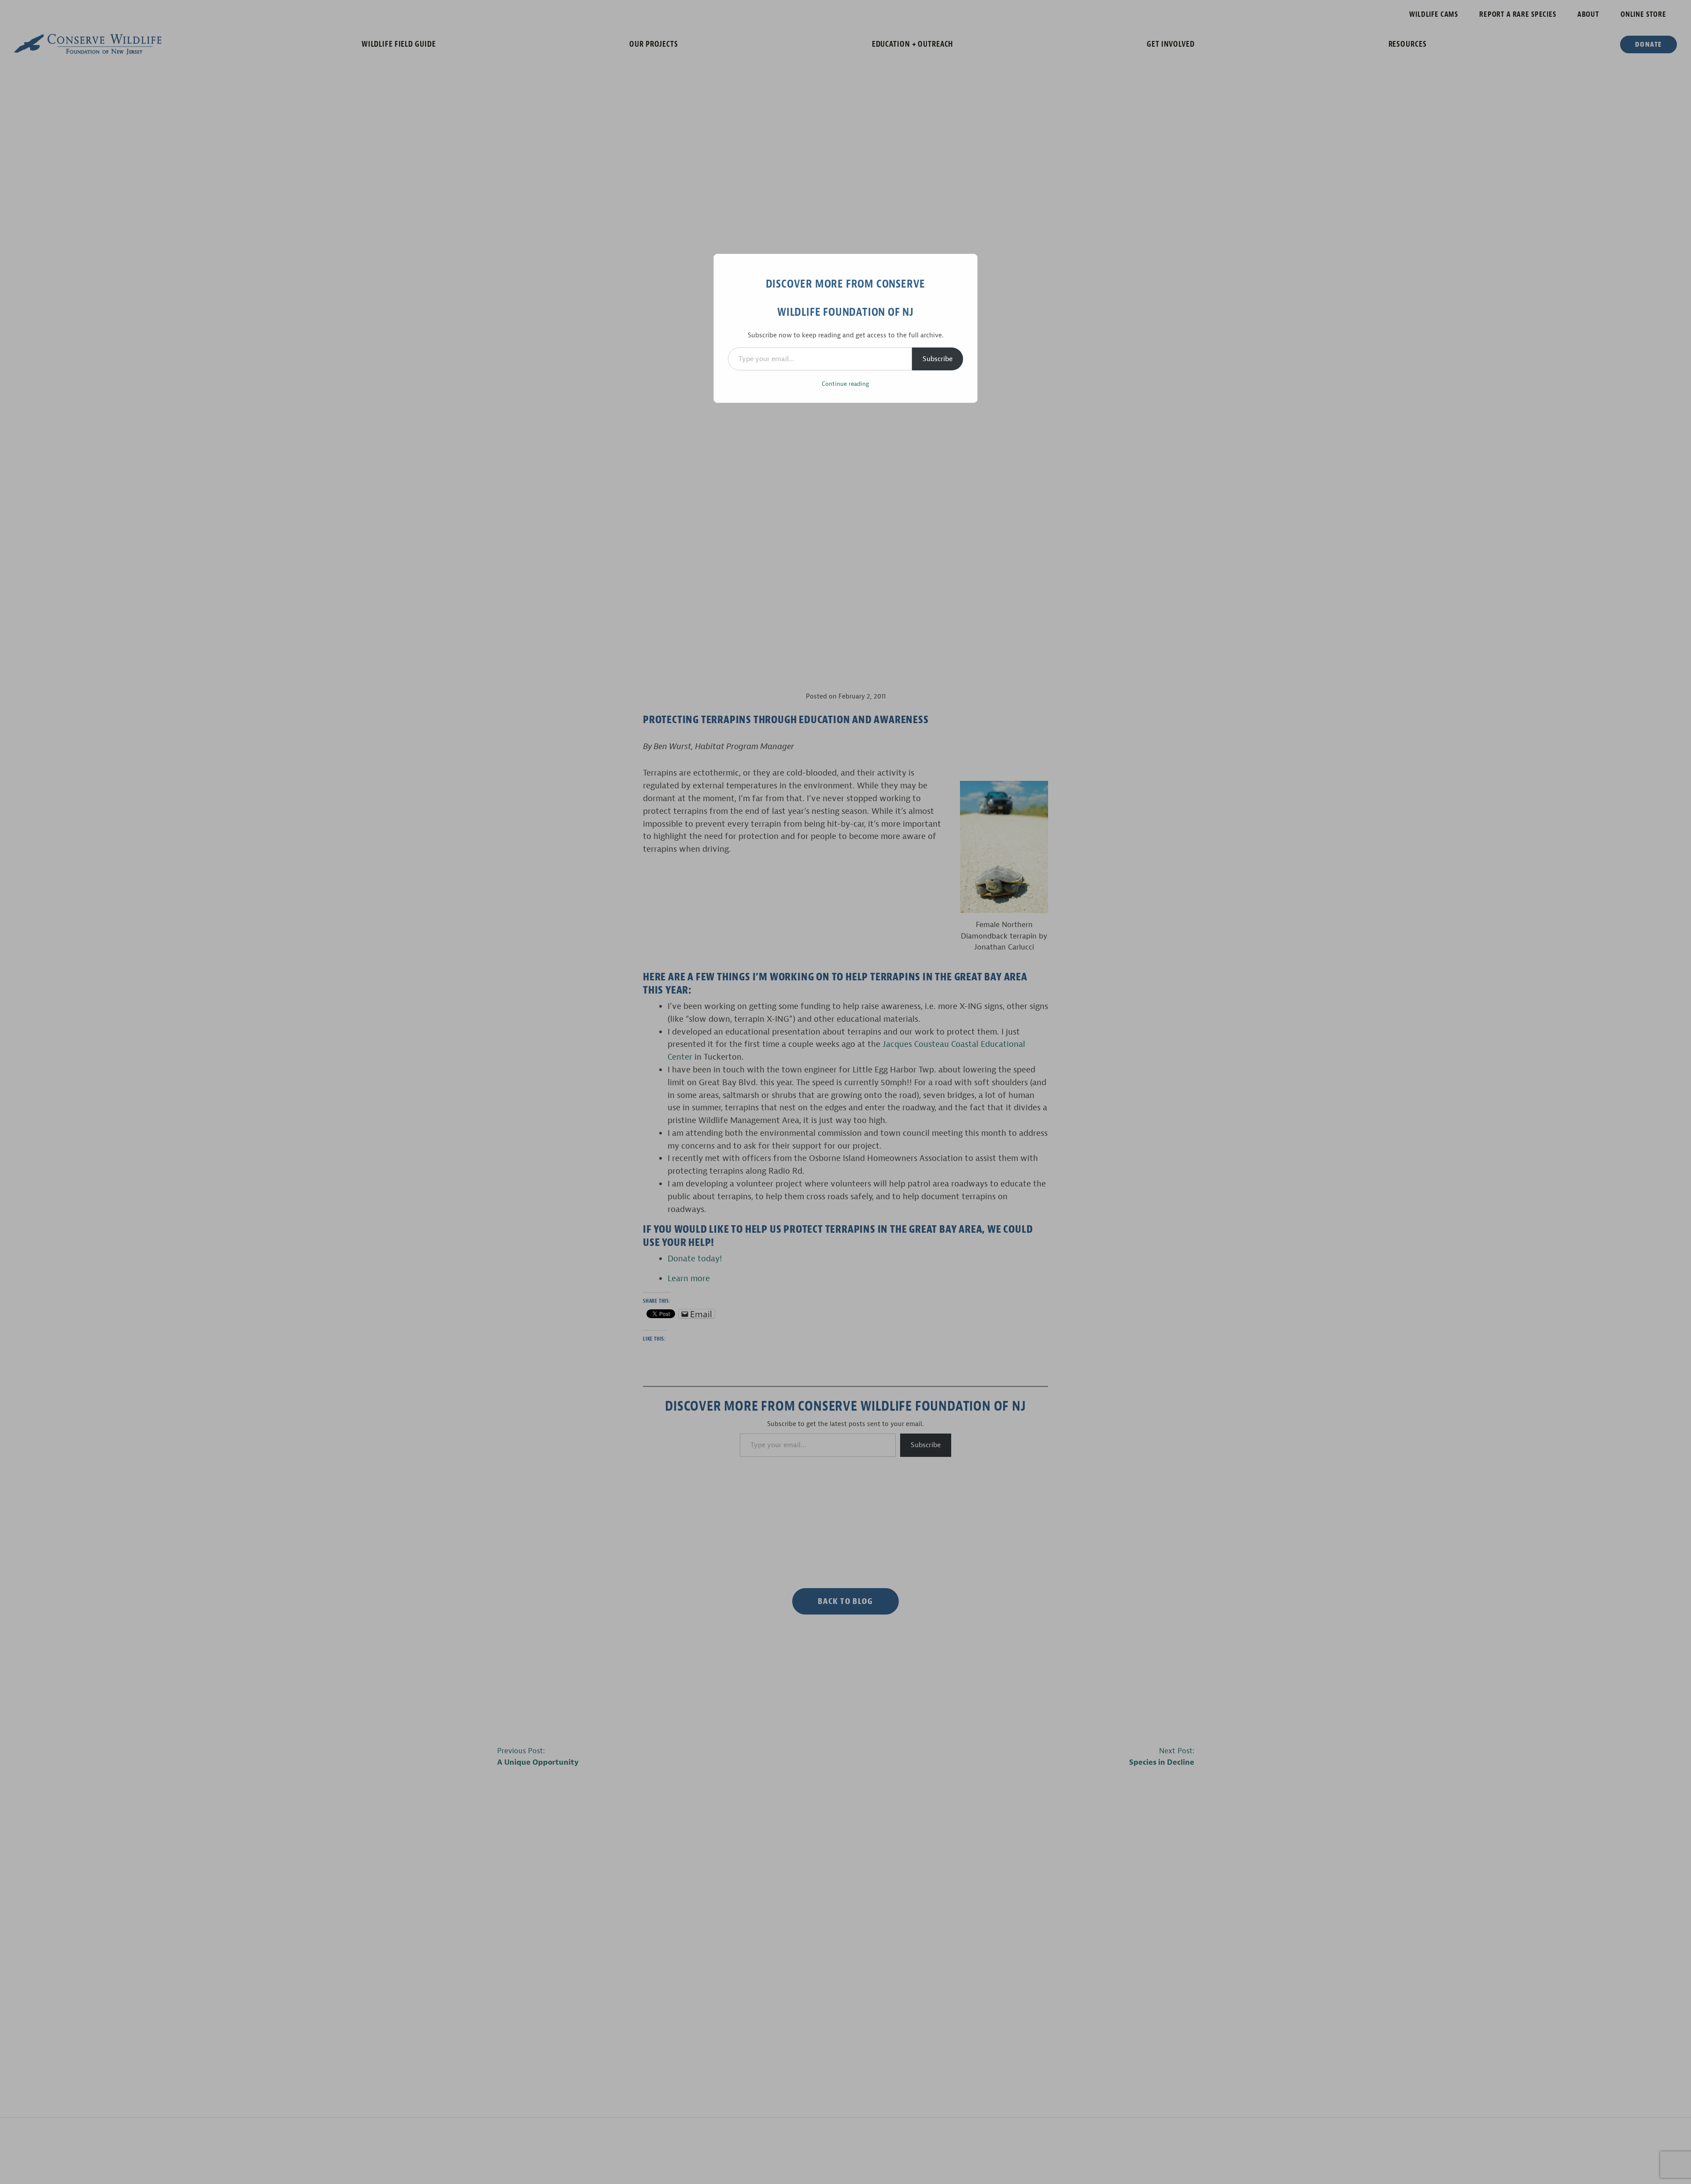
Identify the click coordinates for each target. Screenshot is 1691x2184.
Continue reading (845, 384)
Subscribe (938, 359)
